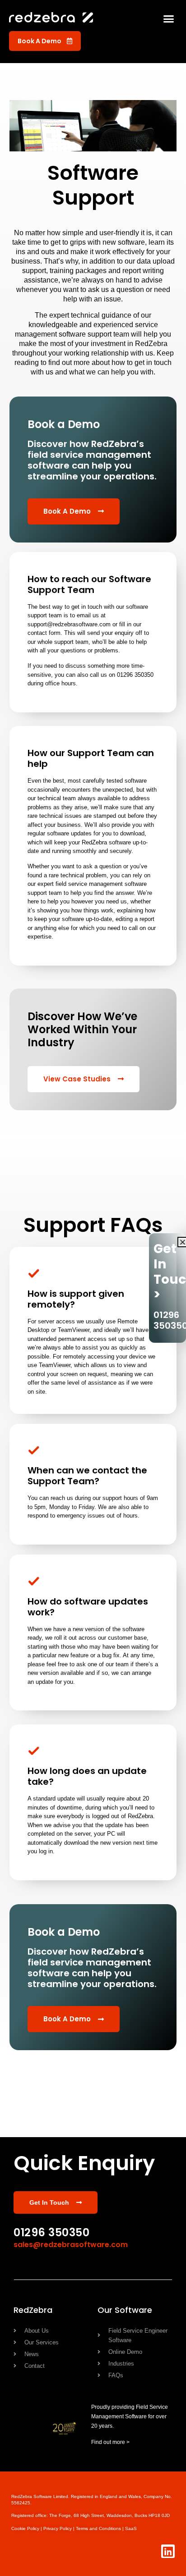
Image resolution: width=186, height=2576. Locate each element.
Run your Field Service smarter (72, 2067)
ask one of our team (102, 1664)
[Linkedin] (168, 2551)
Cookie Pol (27, 2528)
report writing (143, 271)
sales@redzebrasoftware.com (71, 2245)
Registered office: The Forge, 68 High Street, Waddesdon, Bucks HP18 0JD (91, 2515)
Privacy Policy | (60, 2528)
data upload (156, 261)
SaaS (131, 2528)
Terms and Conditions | (100, 2528)
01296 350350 (51, 2232)
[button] (169, 18)
